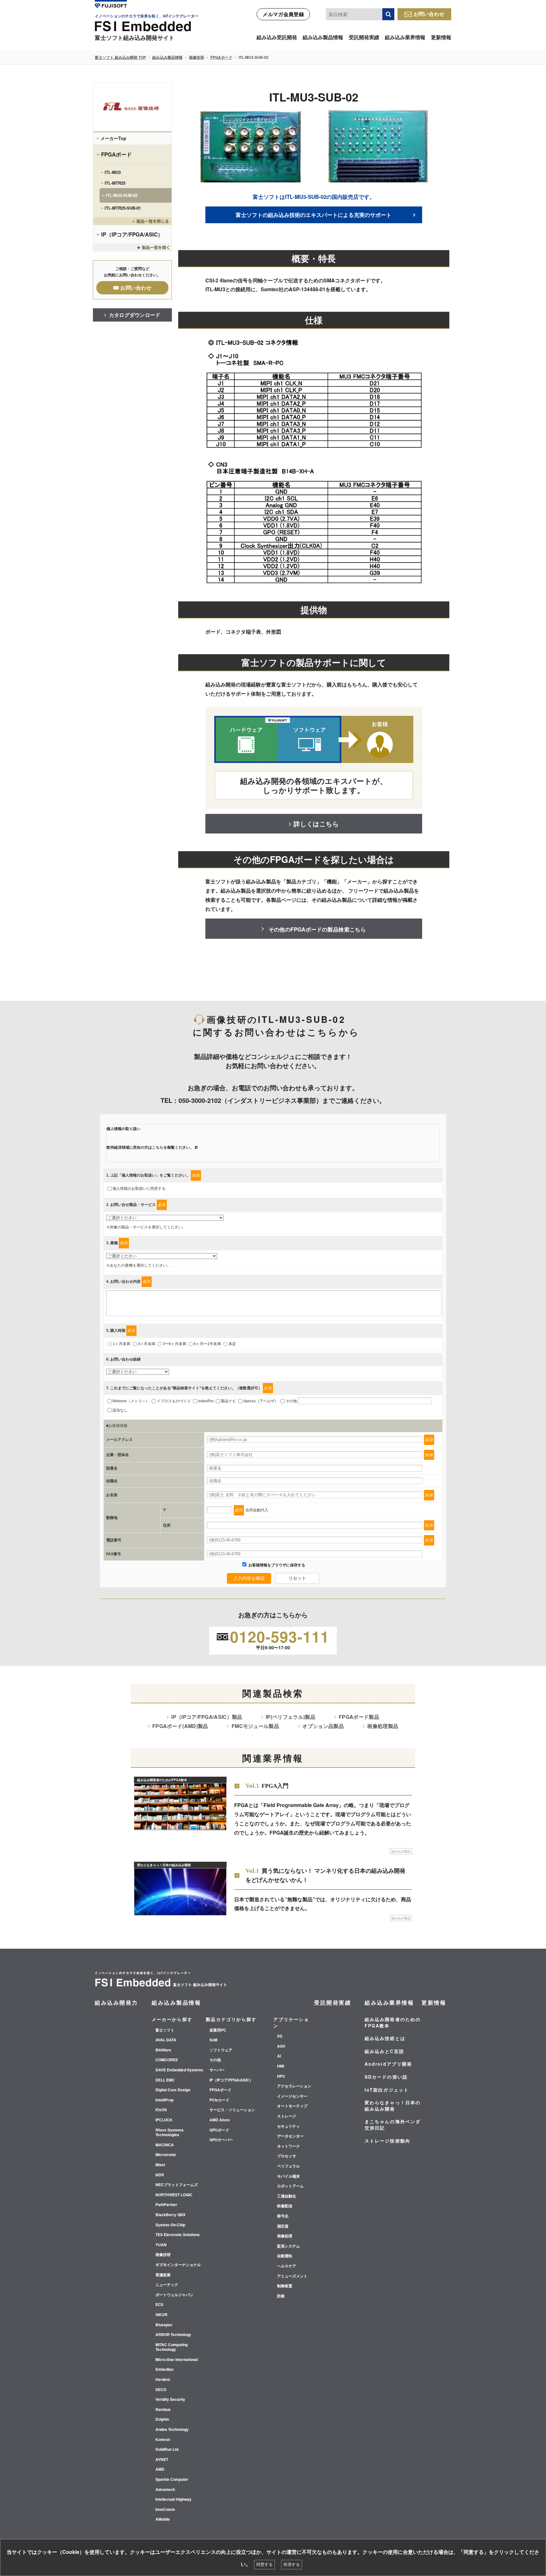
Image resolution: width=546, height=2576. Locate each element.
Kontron (163, 2440)
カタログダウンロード (135, 315)
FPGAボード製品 (359, 1717)
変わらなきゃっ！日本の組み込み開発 (393, 2106)
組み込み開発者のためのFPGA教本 (393, 2022)
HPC (281, 2076)
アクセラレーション (294, 2086)
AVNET (162, 2460)
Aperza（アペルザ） (261, 1401)
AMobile (163, 2519)
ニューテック (167, 2285)
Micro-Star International (177, 2360)
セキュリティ (288, 2126)
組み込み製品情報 (323, 37)
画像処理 (285, 2236)
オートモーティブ (292, 2106)
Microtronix (166, 2155)
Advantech (165, 2490)
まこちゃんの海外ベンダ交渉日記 (393, 2124)
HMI (281, 2066)
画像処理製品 (383, 1726)
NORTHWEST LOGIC (174, 2195)
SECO (161, 2390)
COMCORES (167, 2060)
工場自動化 (287, 2196)
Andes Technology (172, 2430)
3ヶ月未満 (146, 1344)
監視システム (288, 2246)
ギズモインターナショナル (178, 2265)
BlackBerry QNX (170, 2215)
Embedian (164, 2370)
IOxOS (161, 2110)
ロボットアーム (290, 2186)
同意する (264, 2564)
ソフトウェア (221, 2050)
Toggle (132, 221)
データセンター (290, 2136)
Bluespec (164, 2325)
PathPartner (166, 2205)
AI (279, 2056)
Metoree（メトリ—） (131, 1401)
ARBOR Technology (173, 2335)
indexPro (206, 1401)
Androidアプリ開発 (388, 2064)
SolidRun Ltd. (167, 2450)
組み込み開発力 (116, 2002)
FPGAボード (221, 57)
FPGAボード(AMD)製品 (180, 1726)
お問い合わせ (429, 14)
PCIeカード (219, 2100)
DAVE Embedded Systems (179, 2070)
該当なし (120, 1410)
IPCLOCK (164, 2120)
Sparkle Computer (172, 2480)
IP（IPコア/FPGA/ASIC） (132, 234)
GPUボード (219, 2130)
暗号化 (283, 2216)
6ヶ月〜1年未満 (207, 1344)
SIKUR (161, 2315)
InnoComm (165, 2510)
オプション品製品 (323, 1726)
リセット (297, 1578)
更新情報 (441, 37)
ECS (159, 2305)
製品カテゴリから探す (231, 2019)
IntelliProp (164, 2100)
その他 (291, 1401)
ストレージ (287, 2116)
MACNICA (165, 2145)
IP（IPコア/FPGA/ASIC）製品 (207, 1717)
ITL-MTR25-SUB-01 (123, 208)
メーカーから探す (172, 2019)
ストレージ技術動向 (388, 2141)
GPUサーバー (221, 2140)
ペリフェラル (288, 2166)
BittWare (163, 2050)
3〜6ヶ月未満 (174, 1344)
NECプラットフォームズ (177, 2185)
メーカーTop (113, 138)
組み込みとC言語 (384, 2051)
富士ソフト (165, 2030)
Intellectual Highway (173, 2499)
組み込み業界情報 (405, 37)
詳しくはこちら (316, 824)
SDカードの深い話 (386, 2077)
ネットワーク (288, 2146)
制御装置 (285, 2286)
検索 (388, 14)
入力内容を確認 (249, 1578)
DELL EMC (165, 2080)
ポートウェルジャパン (174, 2295)
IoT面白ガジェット (387, 2090)
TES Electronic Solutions (178, 2235)
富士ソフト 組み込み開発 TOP (120, 57)
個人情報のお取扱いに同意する (139, 1189)
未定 (232, 1344)
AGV (281, 2046)
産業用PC (218, 2030)
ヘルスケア (287, 2266)
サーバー (217, 2070)
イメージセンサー (292, 2096)
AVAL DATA (166, 2040)
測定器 (283, 2226)
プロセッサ (287, 2156)
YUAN (161, 2245)
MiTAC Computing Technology (172, 2347)
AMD (160, 2469)
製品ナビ (228, 1401)
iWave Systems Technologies (170, 2133)
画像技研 (197, 57)
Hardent (163, 2380)
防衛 (281, 2296)
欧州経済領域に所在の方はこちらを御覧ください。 (150, 1147)
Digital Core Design (173, 2090)
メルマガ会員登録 (283, 14)
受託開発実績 (364, 37)
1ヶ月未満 (121, 1344)
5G (280, 2036)
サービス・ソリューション (232, 2110)
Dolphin (162, 2419)
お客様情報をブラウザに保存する (276, 1565)
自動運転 (285, 2256)
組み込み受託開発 (277, 37)
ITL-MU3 (113, 172)
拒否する (292, 2564)
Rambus (163, 2410)
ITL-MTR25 (115, 183)
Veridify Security (170, 2400)
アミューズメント (292, 2276)
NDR (160, 2175)
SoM (213, 2040)
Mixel (160, 2165)
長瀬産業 (163, 2275)
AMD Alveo (220, 2120)
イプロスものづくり (174, 1401)
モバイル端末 (288, 2176)
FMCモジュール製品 (255, 1726)
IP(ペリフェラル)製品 (291, 1717)
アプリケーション (291, 2022)
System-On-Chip (170, 2225)
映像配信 (285, 2206)
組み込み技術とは (385, 2038)
